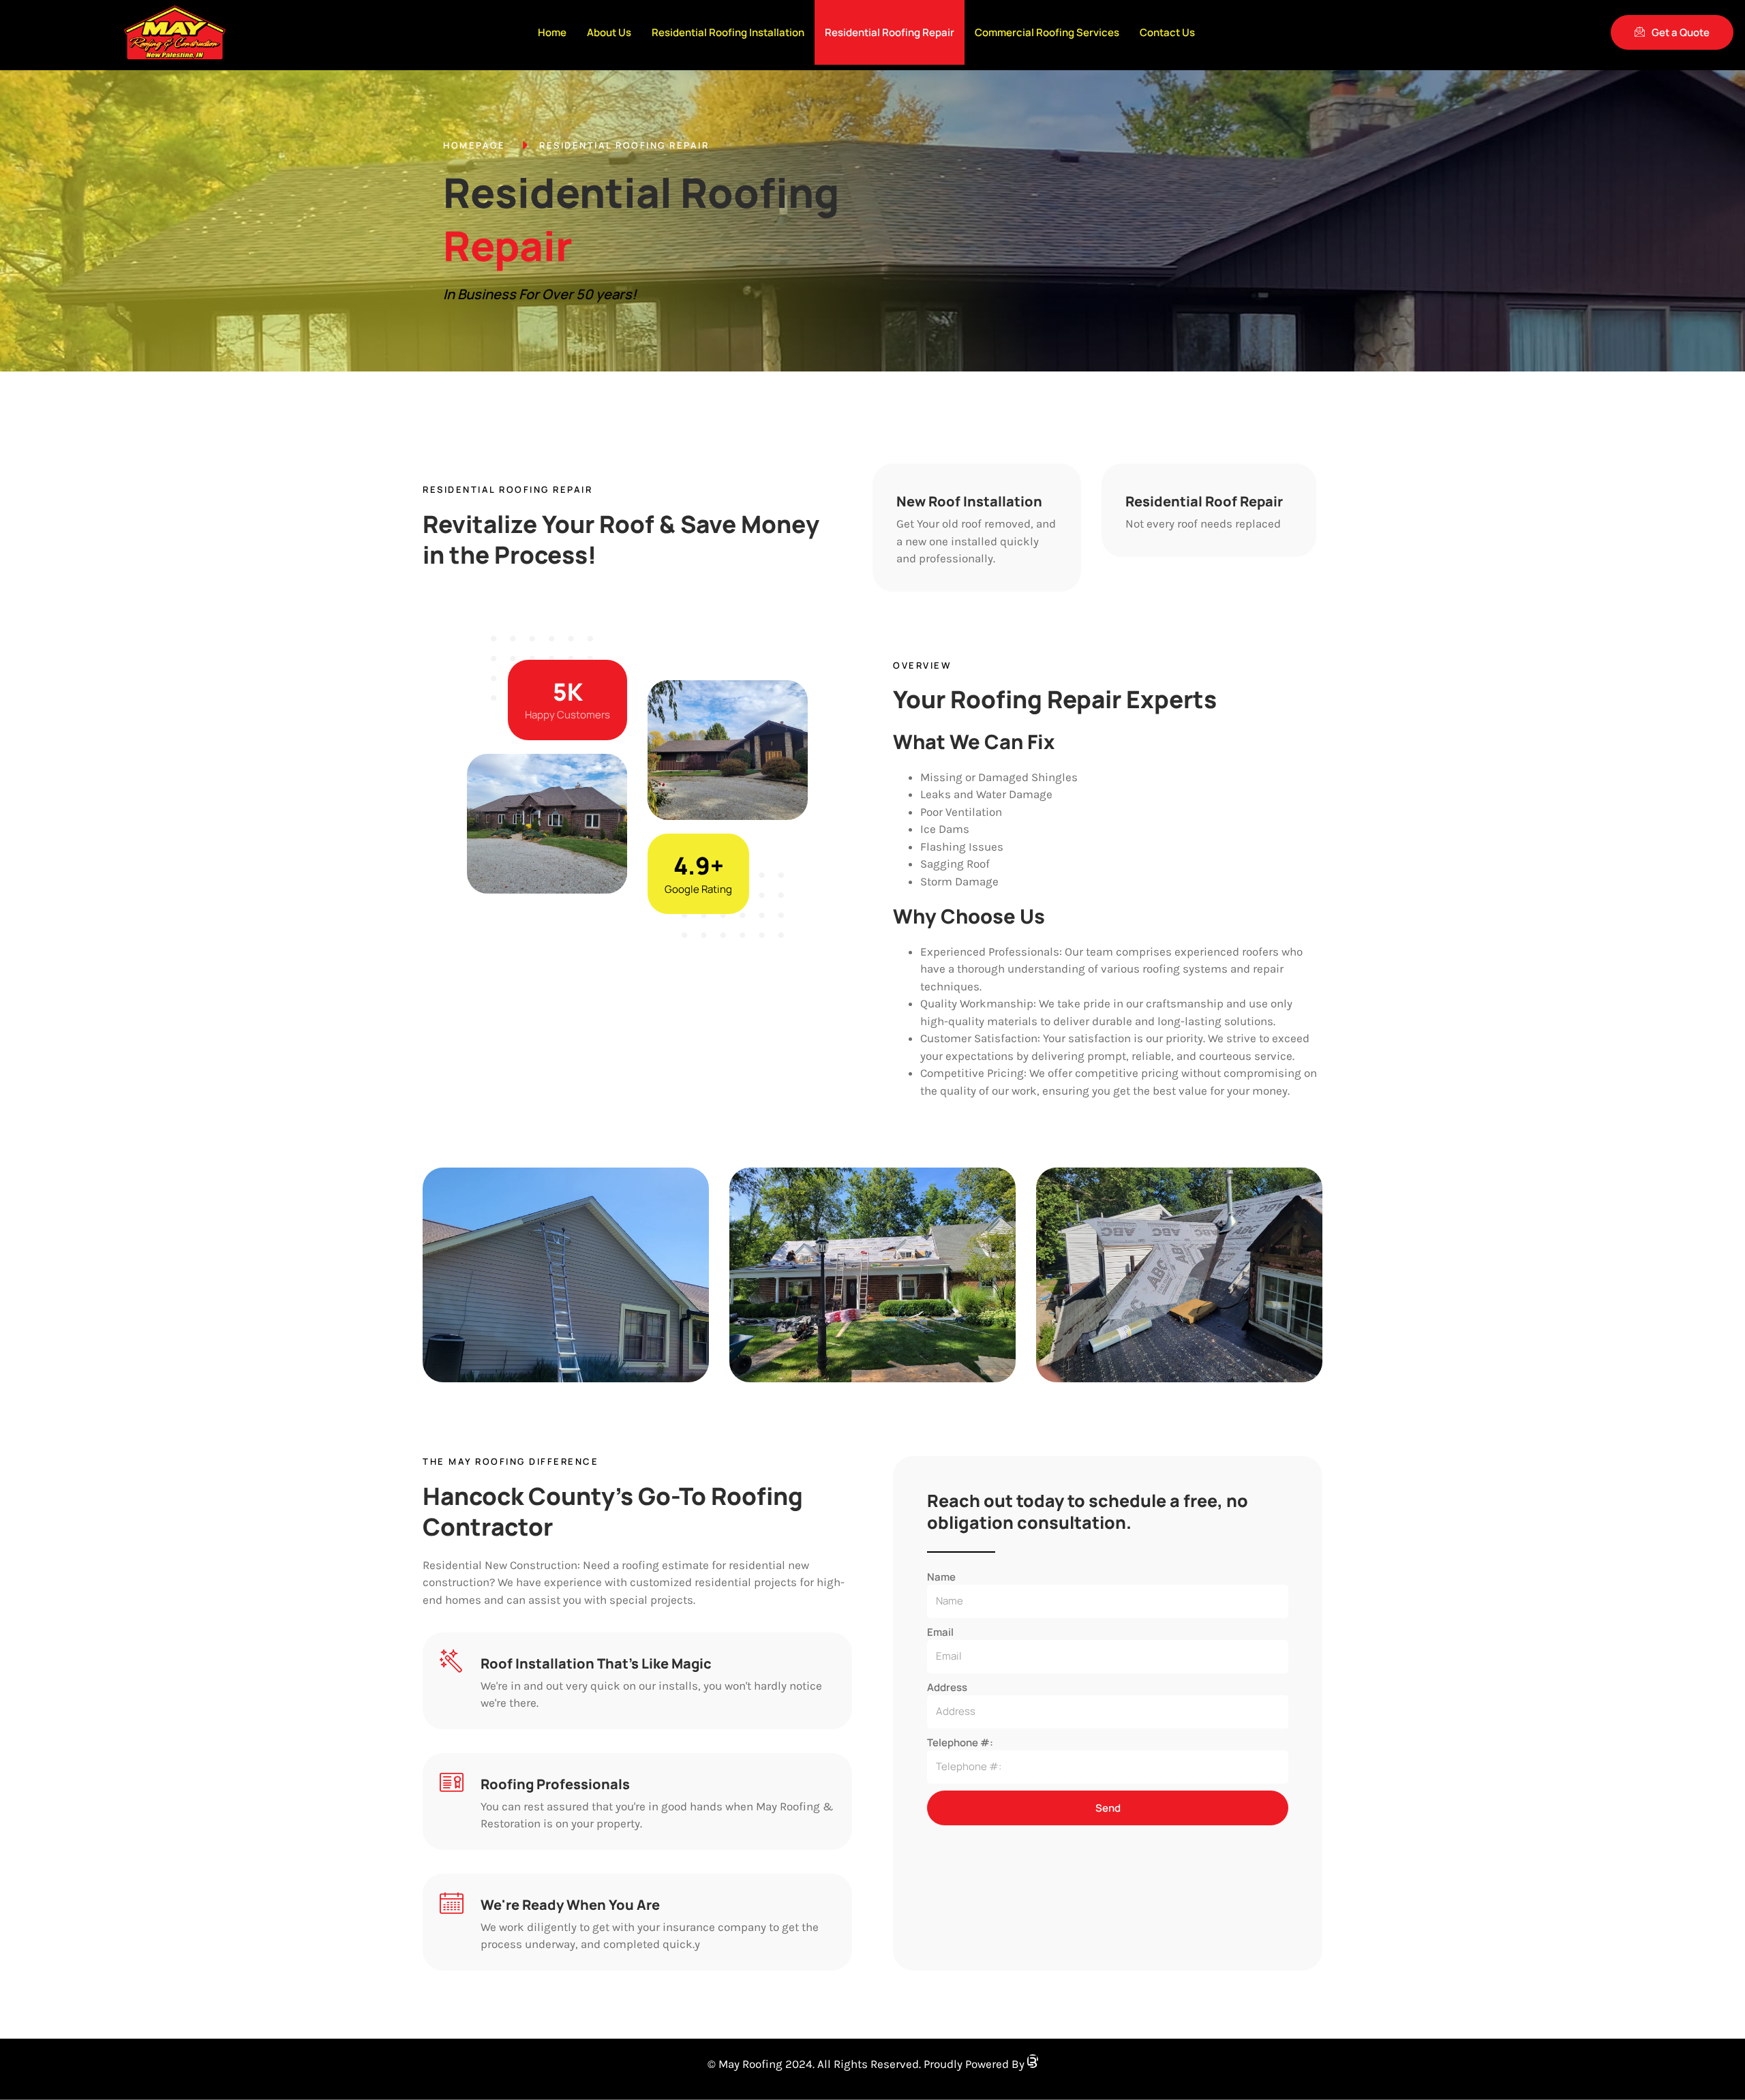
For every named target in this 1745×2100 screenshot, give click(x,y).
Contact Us (1167, 32)
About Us (609, 32)
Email (940, 1632)
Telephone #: (960, 1743)
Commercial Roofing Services (1047, 32)
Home (552, 32)
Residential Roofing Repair (890, 32)
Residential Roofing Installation (728, 32)
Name (941, 1577)
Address (947, 1687)
